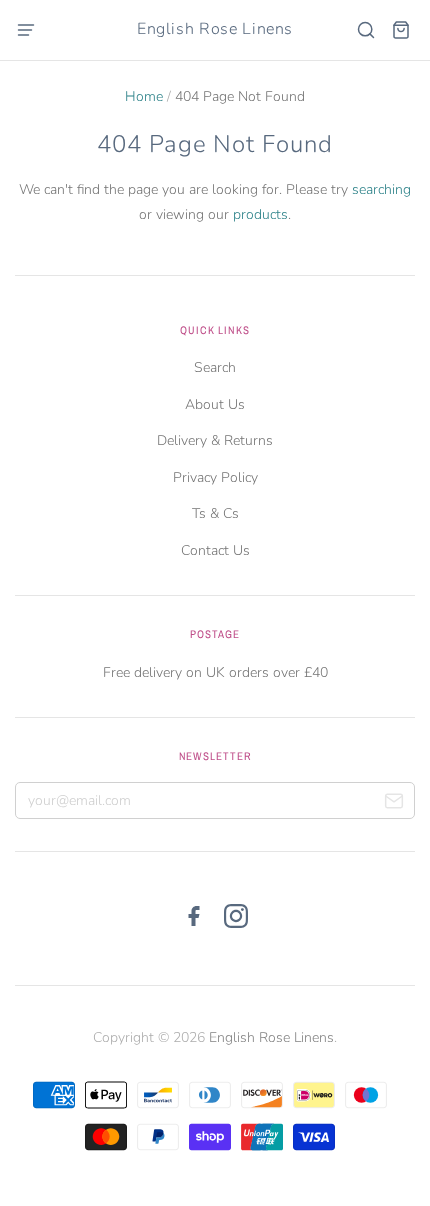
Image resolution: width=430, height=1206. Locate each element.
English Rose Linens (215, 29)
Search (215, 367)
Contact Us (215, 550)
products (260, 214)
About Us (215, 404)
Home (144, 96)
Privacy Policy (215, 477)
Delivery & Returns (215, 440)
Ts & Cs (215, 513)
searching (381, 189)
